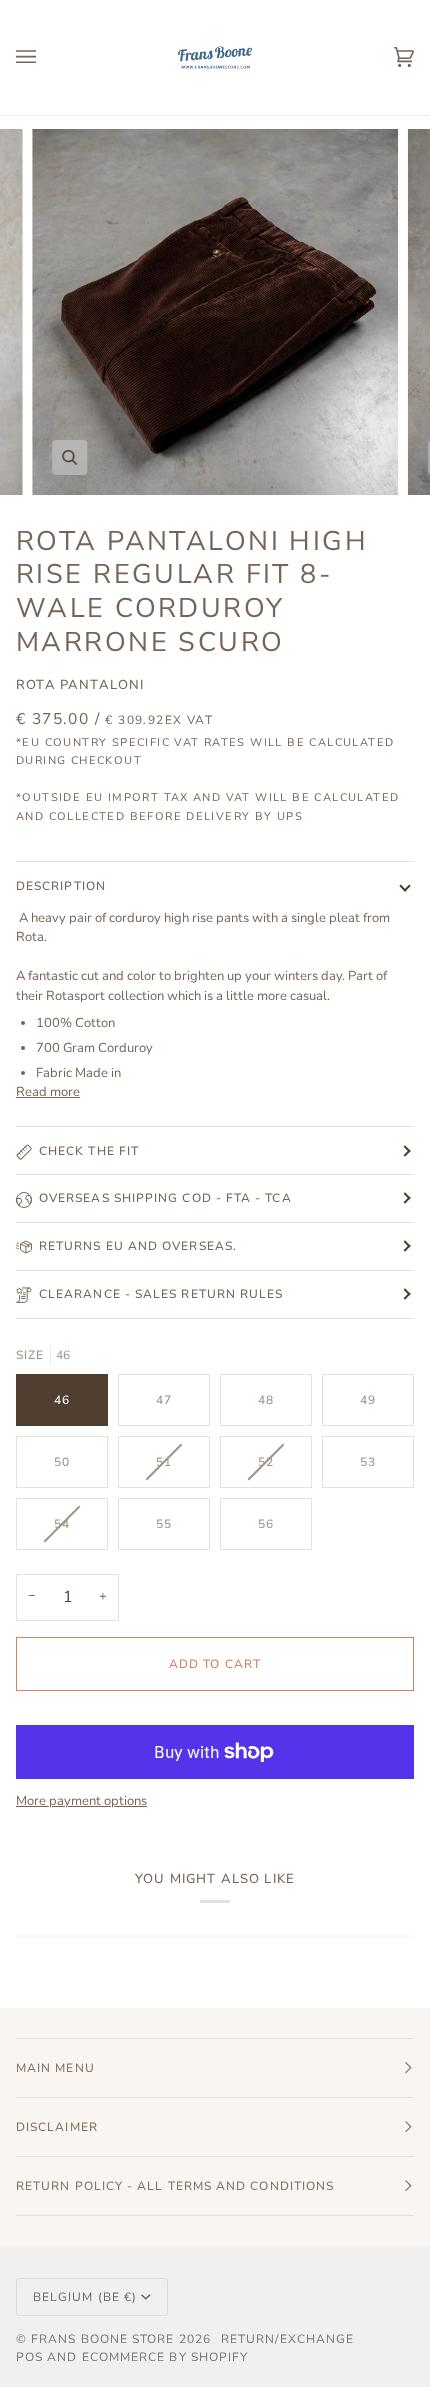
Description (61, 886)
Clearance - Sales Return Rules (161, 1294)
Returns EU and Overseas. (138, 1246)
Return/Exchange (287, 2339)
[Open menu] (46, 57)
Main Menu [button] (55, 2068)
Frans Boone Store (102, 2339)
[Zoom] (69, 457)
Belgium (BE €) (85, 2297)
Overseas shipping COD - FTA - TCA (165, 1198)
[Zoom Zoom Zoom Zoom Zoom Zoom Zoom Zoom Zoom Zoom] (215, 312)
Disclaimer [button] (57, 2127)
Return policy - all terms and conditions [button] (175, 2186)
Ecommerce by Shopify (165, 2357)
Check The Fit (89, 1151)
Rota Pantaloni (80, 685)
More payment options (81, 1801)
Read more (48, 1092)
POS (29, 2357)
